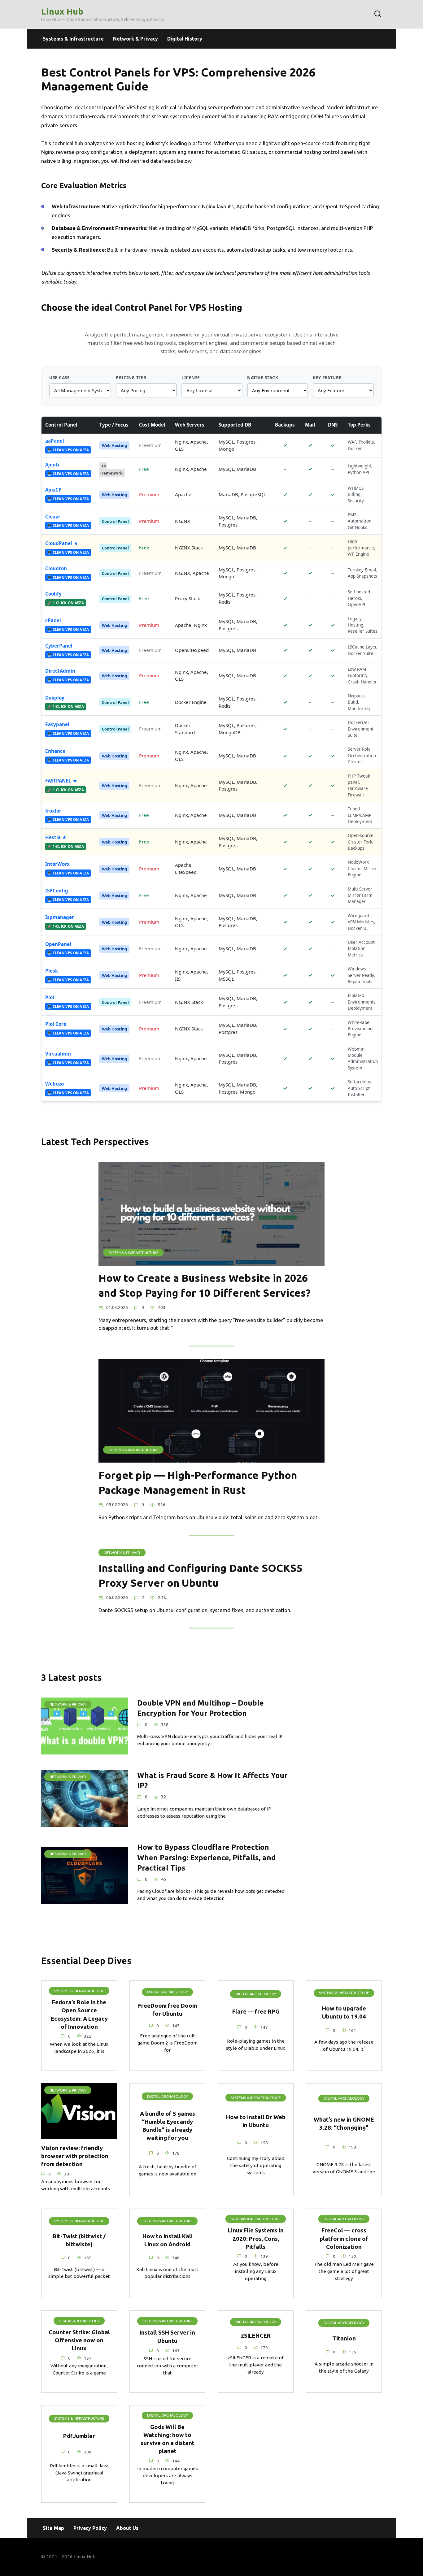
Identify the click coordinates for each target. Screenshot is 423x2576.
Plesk (52, 971)
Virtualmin (58, 1054)
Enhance (55, 751)
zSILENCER (256, 2336)
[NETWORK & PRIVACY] (85, 1750)
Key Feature (327, 377)
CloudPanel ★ (62, 543)
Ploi (50, 997)
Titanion (344, 2338)
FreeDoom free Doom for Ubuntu (168, 2010)
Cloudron (56, 568)
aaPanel (55, 441)
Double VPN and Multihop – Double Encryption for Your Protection (201, 1708)
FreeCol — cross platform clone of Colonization (344, 2238)
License (191, 377)
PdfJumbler (79, 2436)
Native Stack (263, 377)
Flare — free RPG (256, 2012)
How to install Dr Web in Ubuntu (256, 2121)
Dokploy (55, 698)
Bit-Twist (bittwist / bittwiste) (79, 2240)
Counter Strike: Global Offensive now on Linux (79, 2340)
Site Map (53, 2528)
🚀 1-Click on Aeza (65, 603)
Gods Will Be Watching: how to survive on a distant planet (168, 2439)
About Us (127, 2528)
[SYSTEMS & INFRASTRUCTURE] (211, 1262)
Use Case (59, 377)
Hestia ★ (56, 837)
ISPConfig (57, 891)
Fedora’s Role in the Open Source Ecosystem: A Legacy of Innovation (79, 2014)
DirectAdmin (60, 671)
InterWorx (57, 864)
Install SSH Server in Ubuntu (167, 2337)
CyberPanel (59, 646)
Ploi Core (56, 1024)
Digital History (185, 39)
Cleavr (53, 517)
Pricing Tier (131, 377)
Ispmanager (60, 917)
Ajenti (52, 465)
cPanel (53, 620)
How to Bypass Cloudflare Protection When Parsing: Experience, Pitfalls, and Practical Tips (206, 1858)
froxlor (53, 811)
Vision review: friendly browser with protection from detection (75, 2156)
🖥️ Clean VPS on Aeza (68, 450)
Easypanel (57, 724)
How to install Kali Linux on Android (168, 2240)
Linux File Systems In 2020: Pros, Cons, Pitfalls (256, 2238)
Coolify (53, 594)
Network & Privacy (135, 39)
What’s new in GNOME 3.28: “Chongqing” (344, 2124)
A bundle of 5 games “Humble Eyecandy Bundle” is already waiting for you (168, 2126)
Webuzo (55, 1084)
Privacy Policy (90, 2528)
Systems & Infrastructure (73, 39)
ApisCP (53, 490)
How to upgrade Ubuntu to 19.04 (344, 2012)
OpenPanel (58, 944)
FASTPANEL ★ (61, 781)
